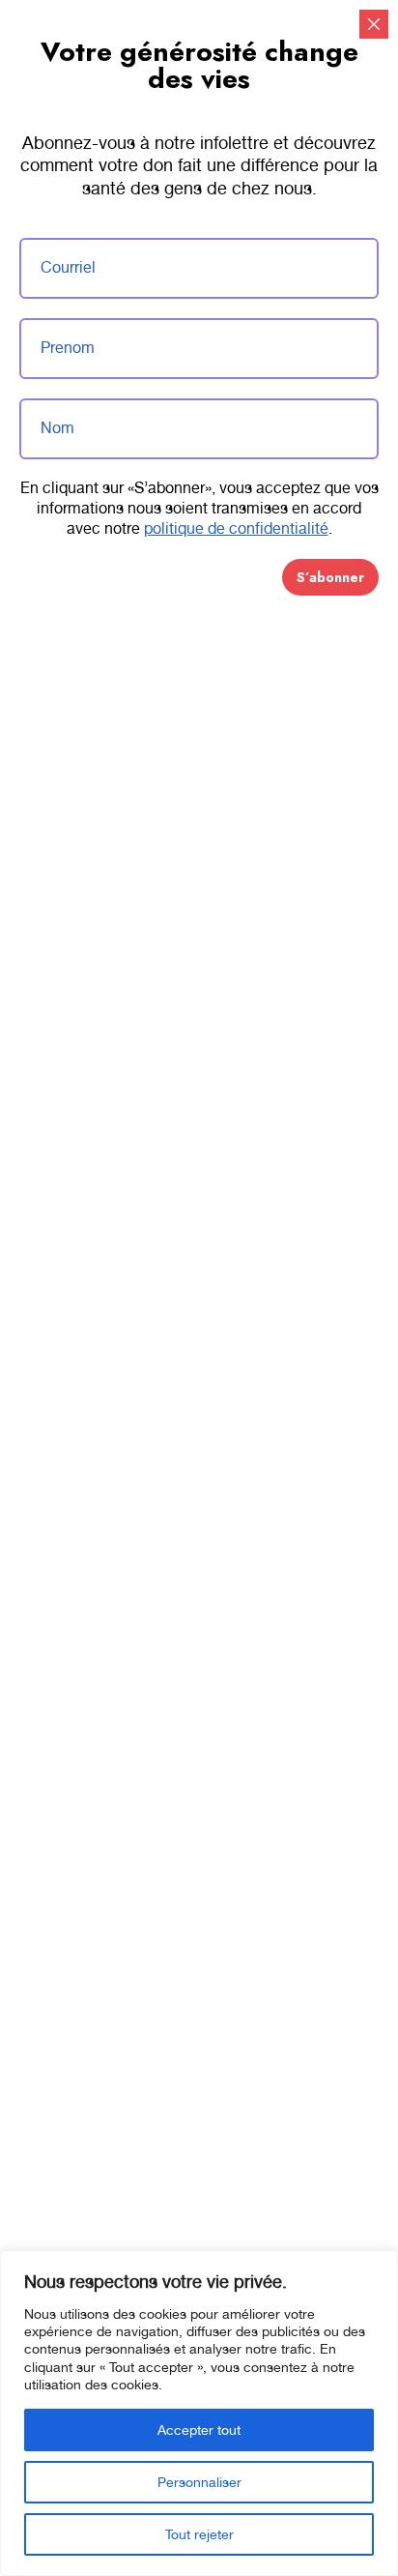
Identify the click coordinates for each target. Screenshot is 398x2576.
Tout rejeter (199, 2534)
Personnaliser (199, 2482)
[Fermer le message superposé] (374, 24)
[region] (199, 2413)
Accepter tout (199, 2430)
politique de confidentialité (236, 528)
